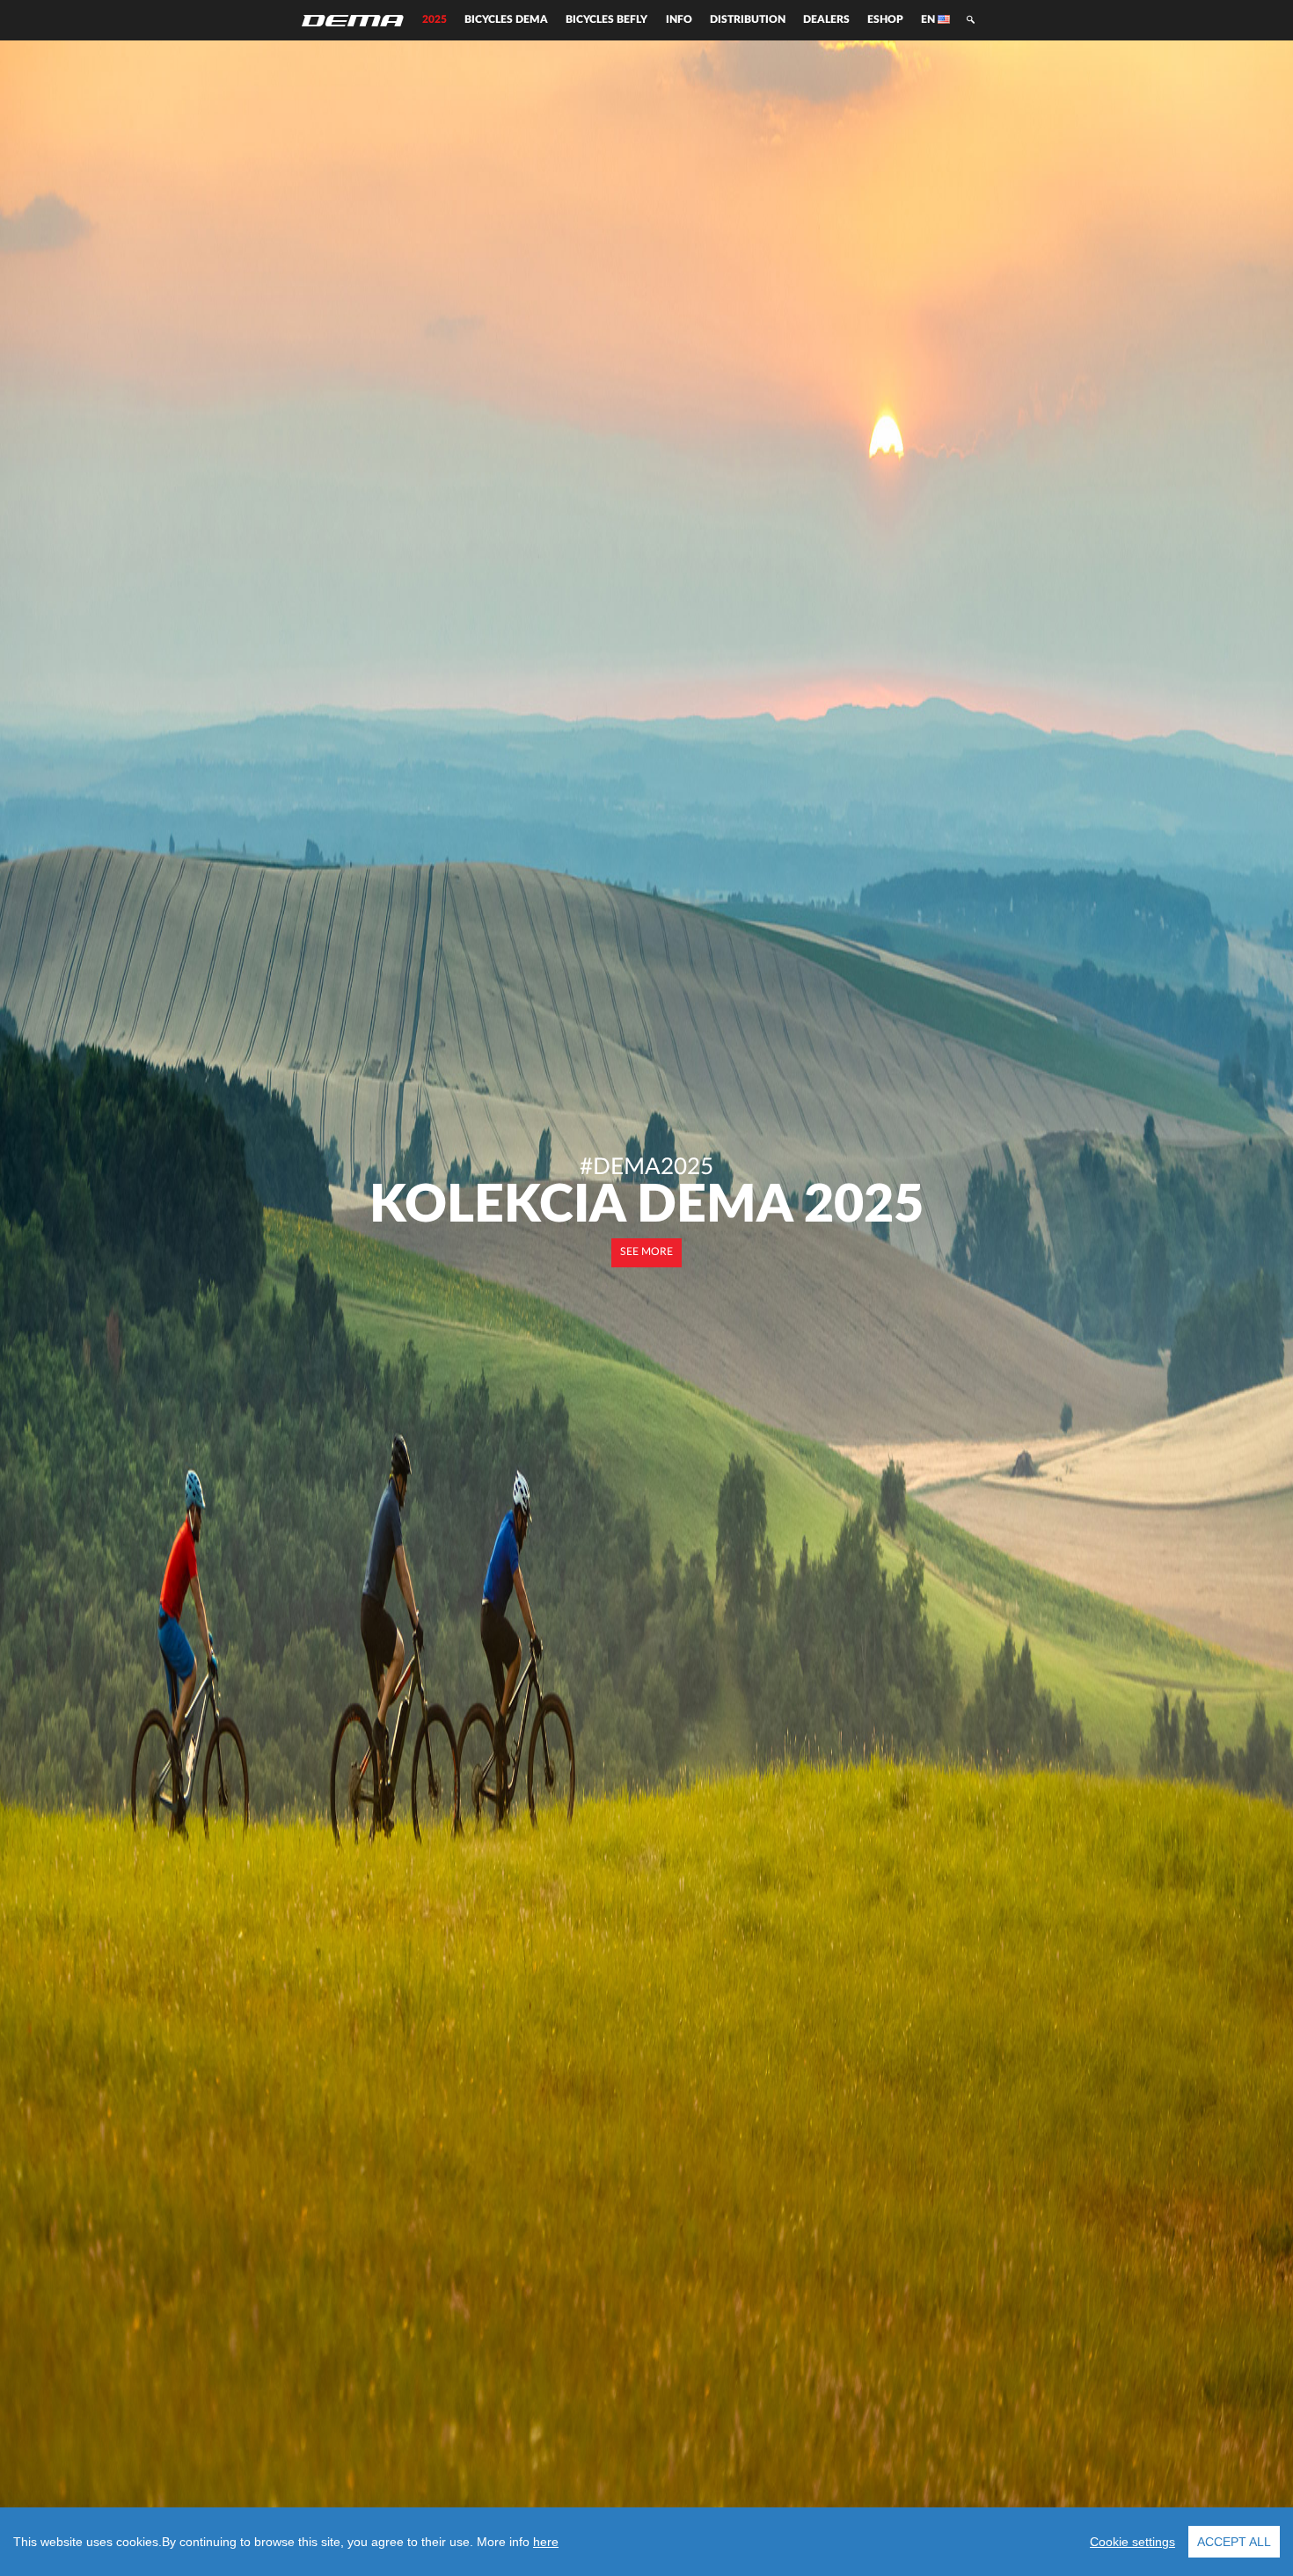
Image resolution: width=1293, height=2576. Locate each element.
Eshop (885, 20)
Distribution (748, 20)
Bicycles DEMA (506, 20)
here (546, 2542)
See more (646, 1252)
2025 (435, 20)
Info (679, 20)
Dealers (826, 20)
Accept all (1234, 2542)
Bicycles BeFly (606, 20)
